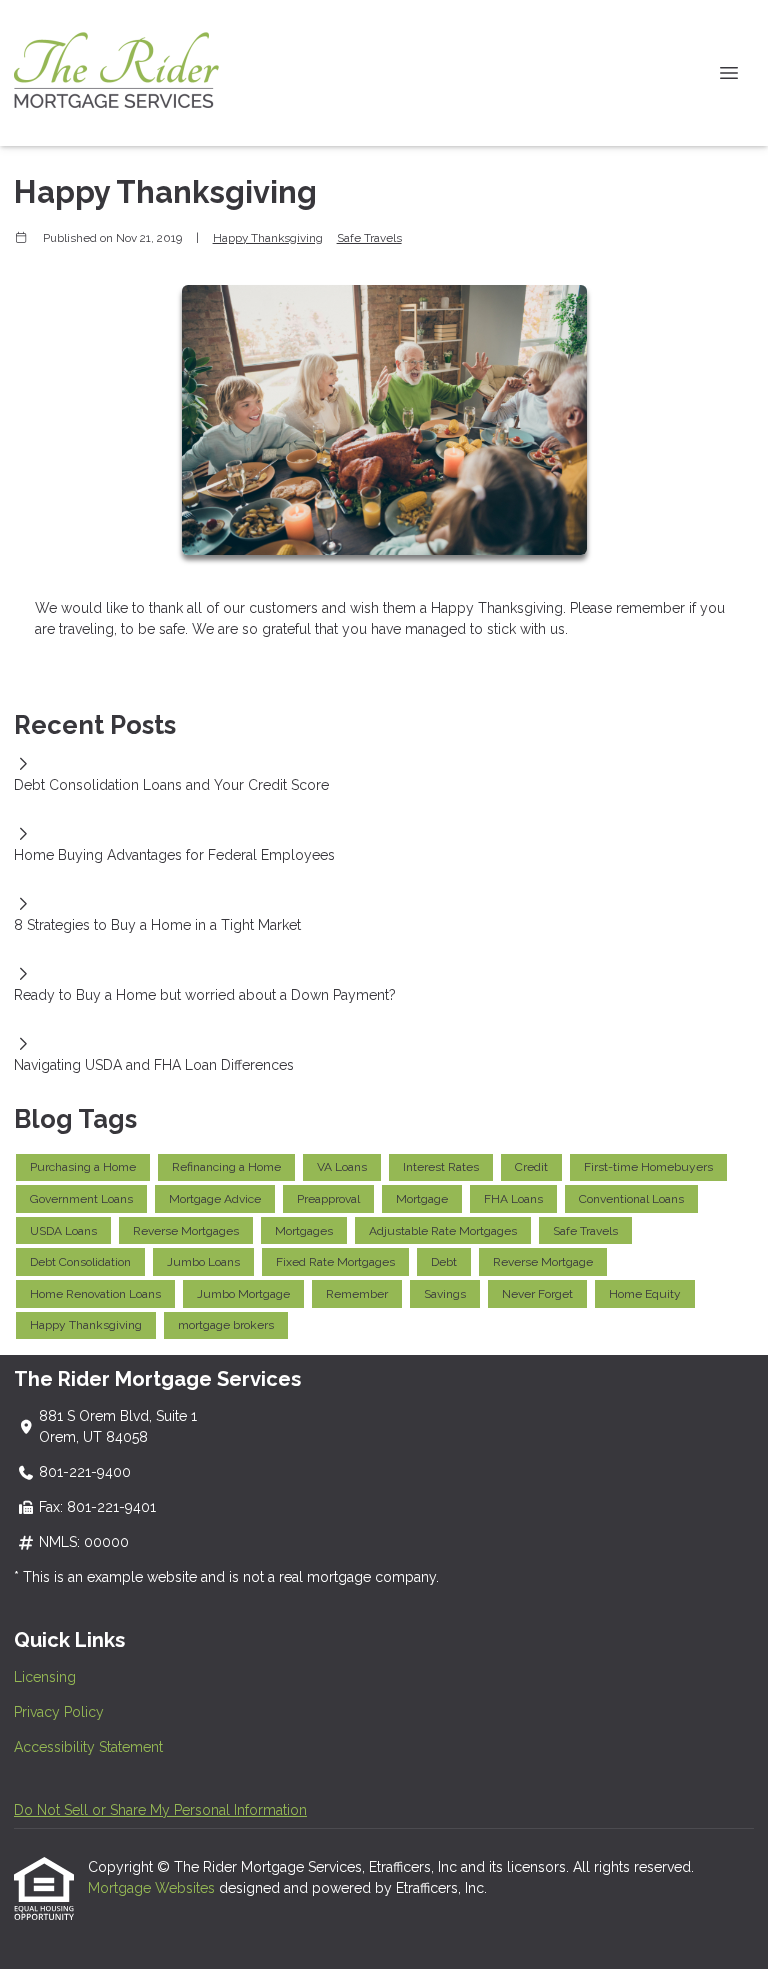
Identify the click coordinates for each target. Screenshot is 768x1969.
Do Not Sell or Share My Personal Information (160, 1810)
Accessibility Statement (88, 1747)
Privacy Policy (59, 1712)
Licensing (45, 1677)
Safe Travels (369, 238)
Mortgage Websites (153, 1888)
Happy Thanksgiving (268, 238)
